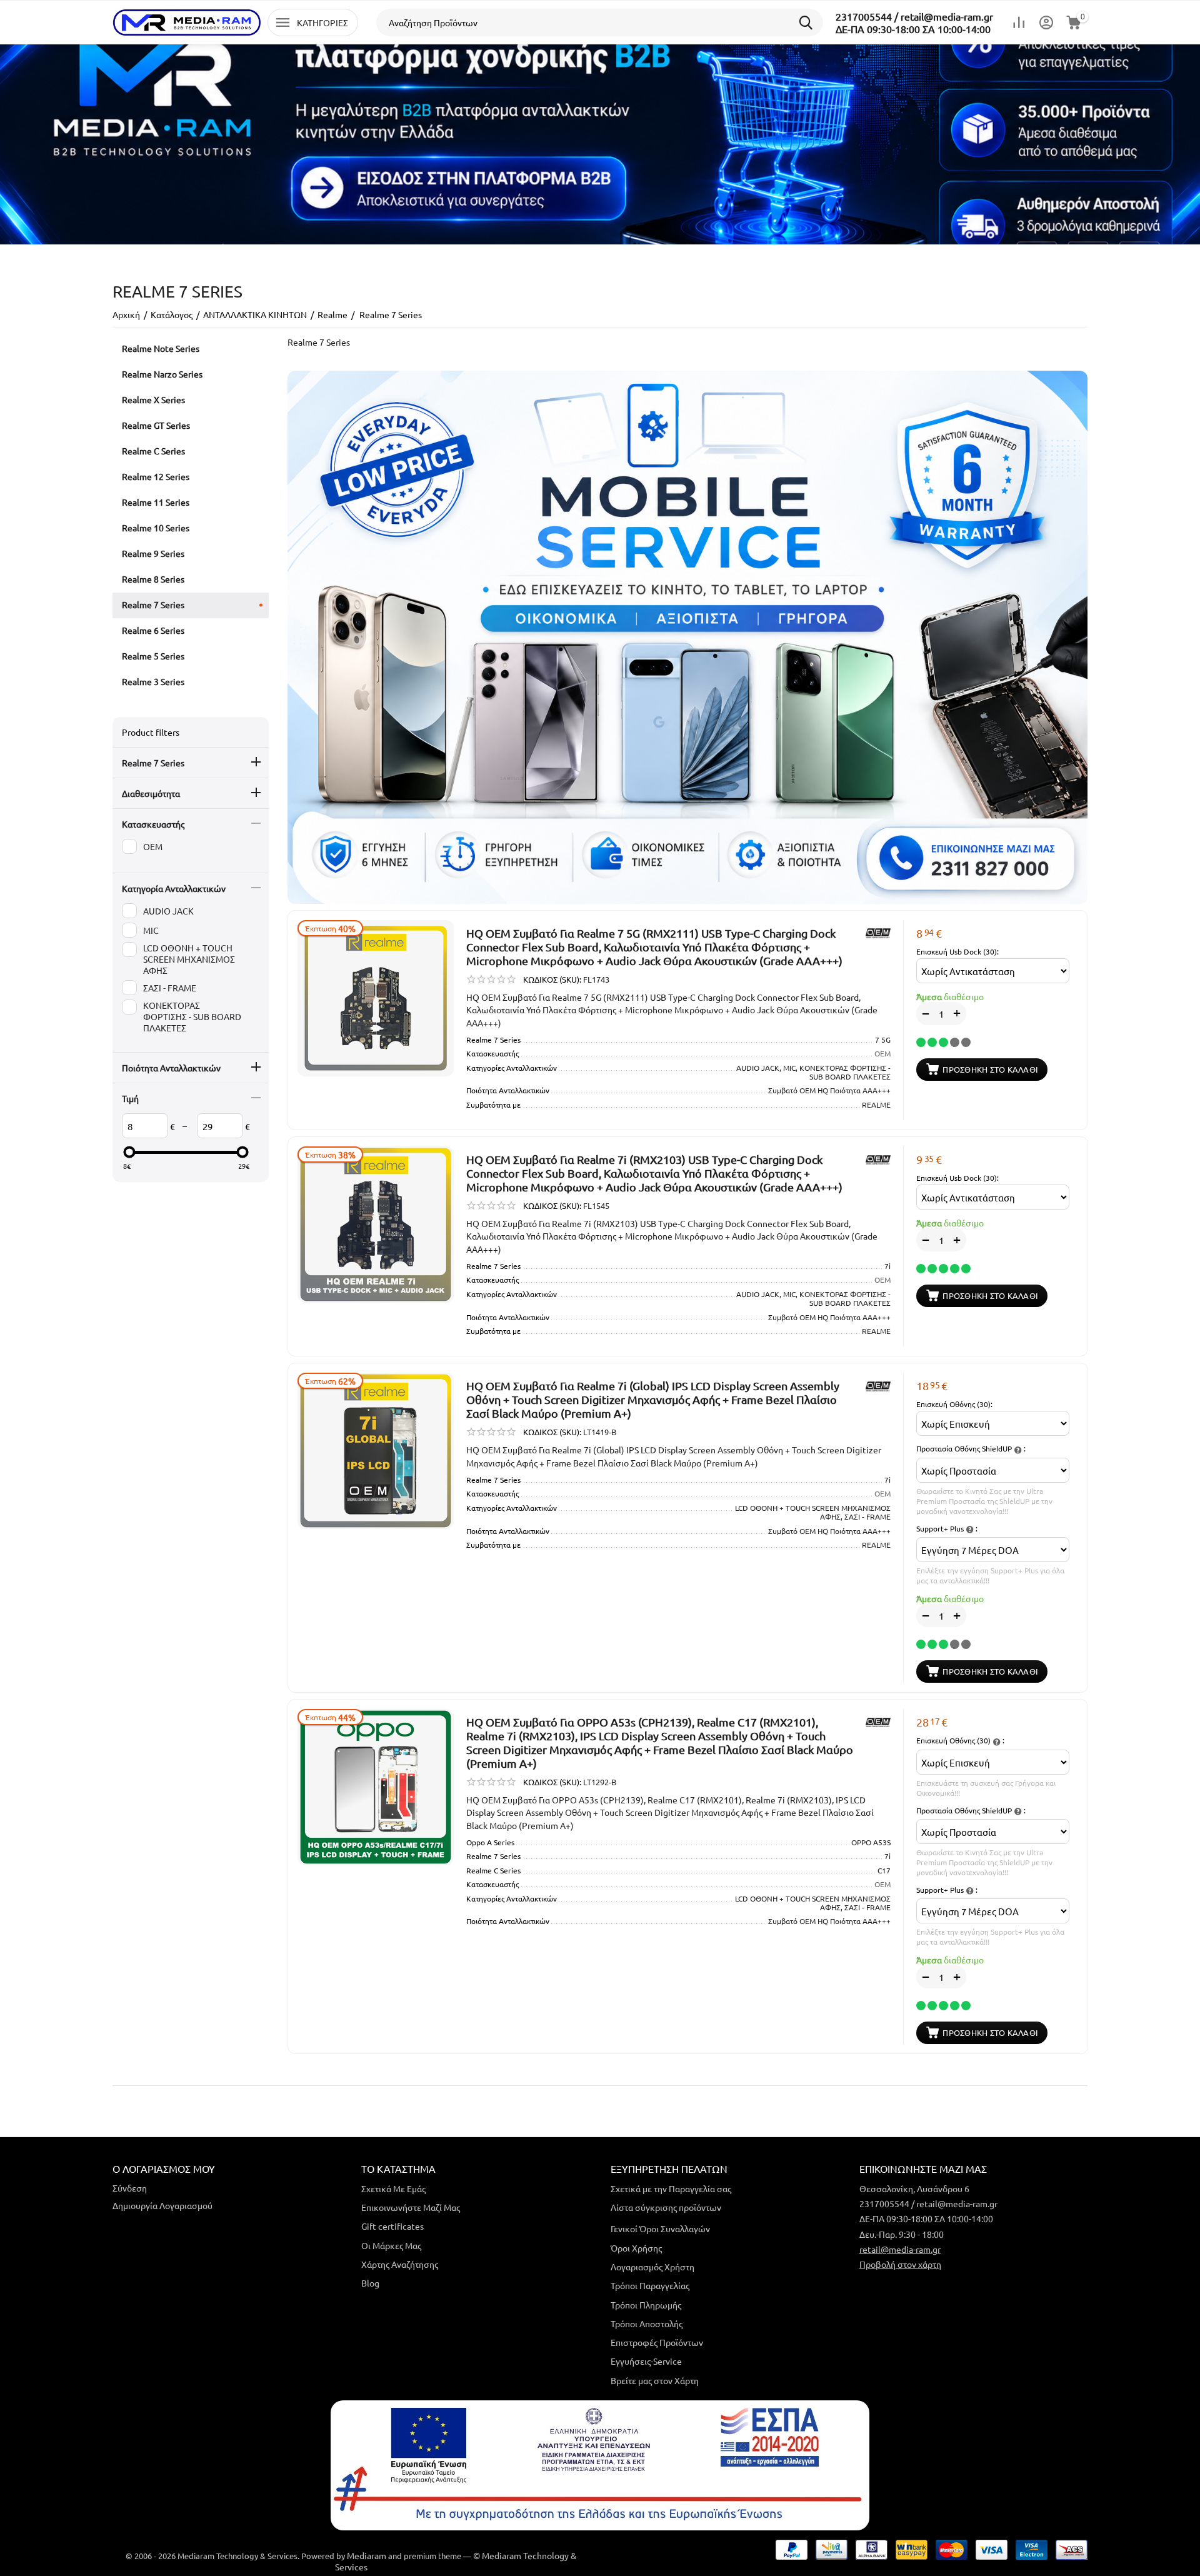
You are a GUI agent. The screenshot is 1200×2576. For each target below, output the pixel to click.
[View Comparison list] (1019, 23)
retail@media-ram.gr (900, 2249)
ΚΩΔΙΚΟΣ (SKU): (552, 979)
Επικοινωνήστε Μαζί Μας (411, 2207)
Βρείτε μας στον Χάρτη (655, 2380)
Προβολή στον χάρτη (900, 2264)
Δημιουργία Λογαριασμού (162, 2205)
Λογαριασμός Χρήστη (652, 2267)
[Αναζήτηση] (809, 23)
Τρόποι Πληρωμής (646, 2305)
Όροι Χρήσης (636, 2248)
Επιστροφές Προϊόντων (657, 2342)
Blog (370, 2283)
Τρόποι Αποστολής (647, 2323)
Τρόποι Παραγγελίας (650, 2285)
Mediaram (367, 2555)
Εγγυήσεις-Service (646, 2361)
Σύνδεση (130, 2188)
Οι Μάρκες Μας (391, 2245)
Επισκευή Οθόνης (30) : (960, 1740)
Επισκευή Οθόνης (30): (954, 1404)
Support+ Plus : (947, 1528)
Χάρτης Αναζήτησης (400, 2264)
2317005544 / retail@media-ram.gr (914, 16)
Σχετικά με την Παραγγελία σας (671, 2188)
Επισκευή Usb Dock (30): (957, 951)
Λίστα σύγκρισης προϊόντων (666, 2207)
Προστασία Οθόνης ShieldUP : (971, 1448)
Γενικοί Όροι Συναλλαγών (660, 2228)
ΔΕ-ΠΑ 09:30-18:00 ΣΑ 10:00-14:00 (913, 29)
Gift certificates (392, 2226)
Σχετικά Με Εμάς (393, 2188)
